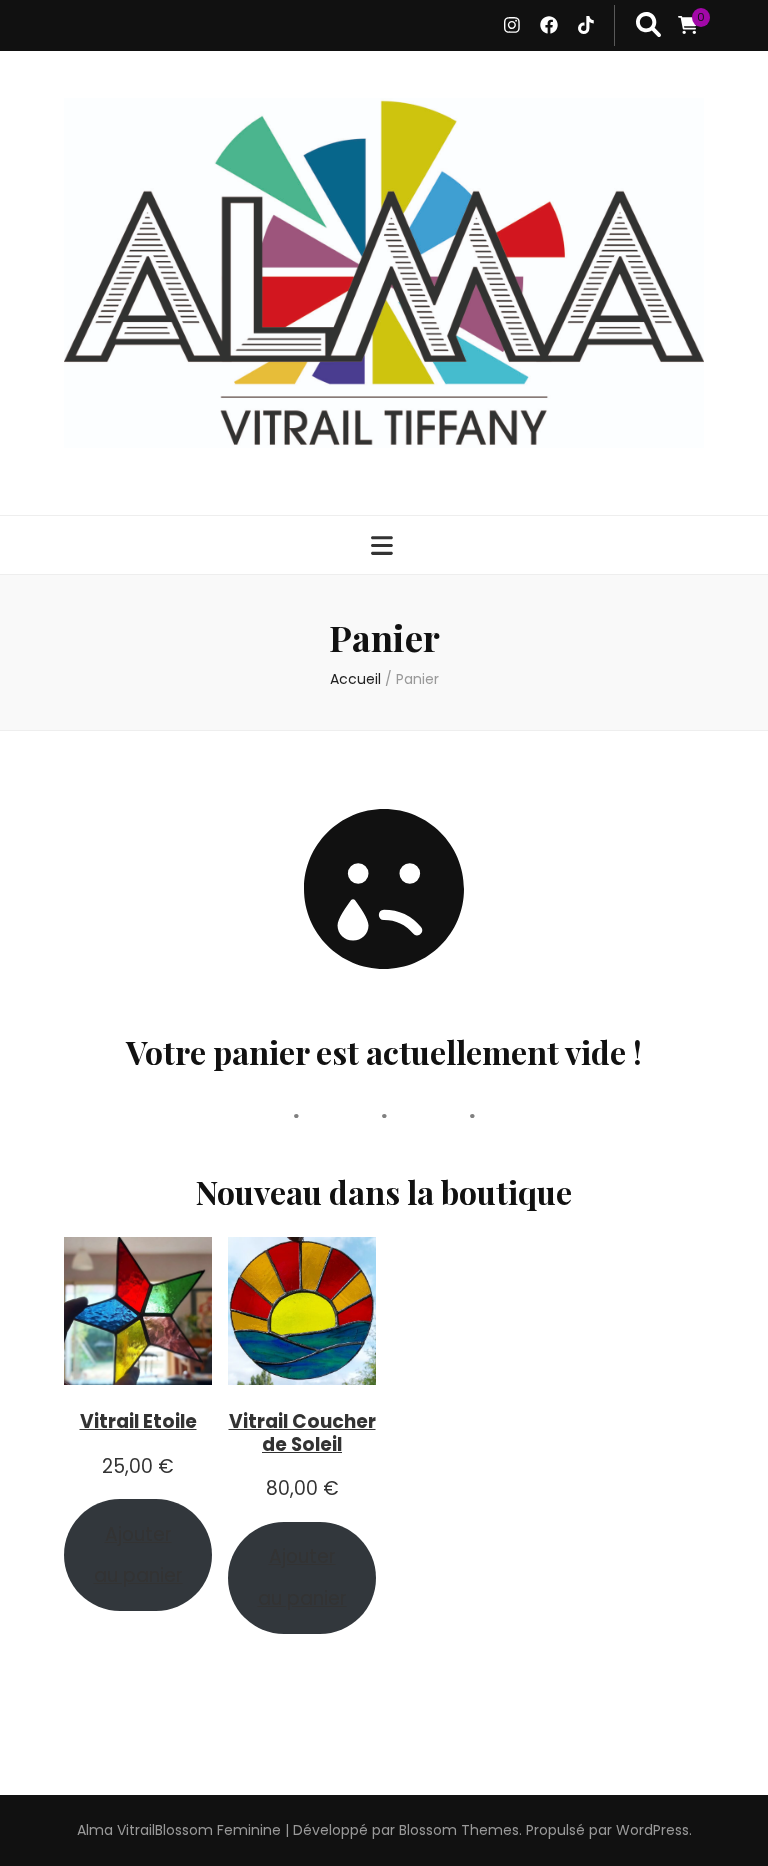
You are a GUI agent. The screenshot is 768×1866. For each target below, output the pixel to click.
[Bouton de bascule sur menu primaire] (384, 546)
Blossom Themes (459, 1830)
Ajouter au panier (138, 1555)
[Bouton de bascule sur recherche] (648, 25)
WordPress (652, 1830)
